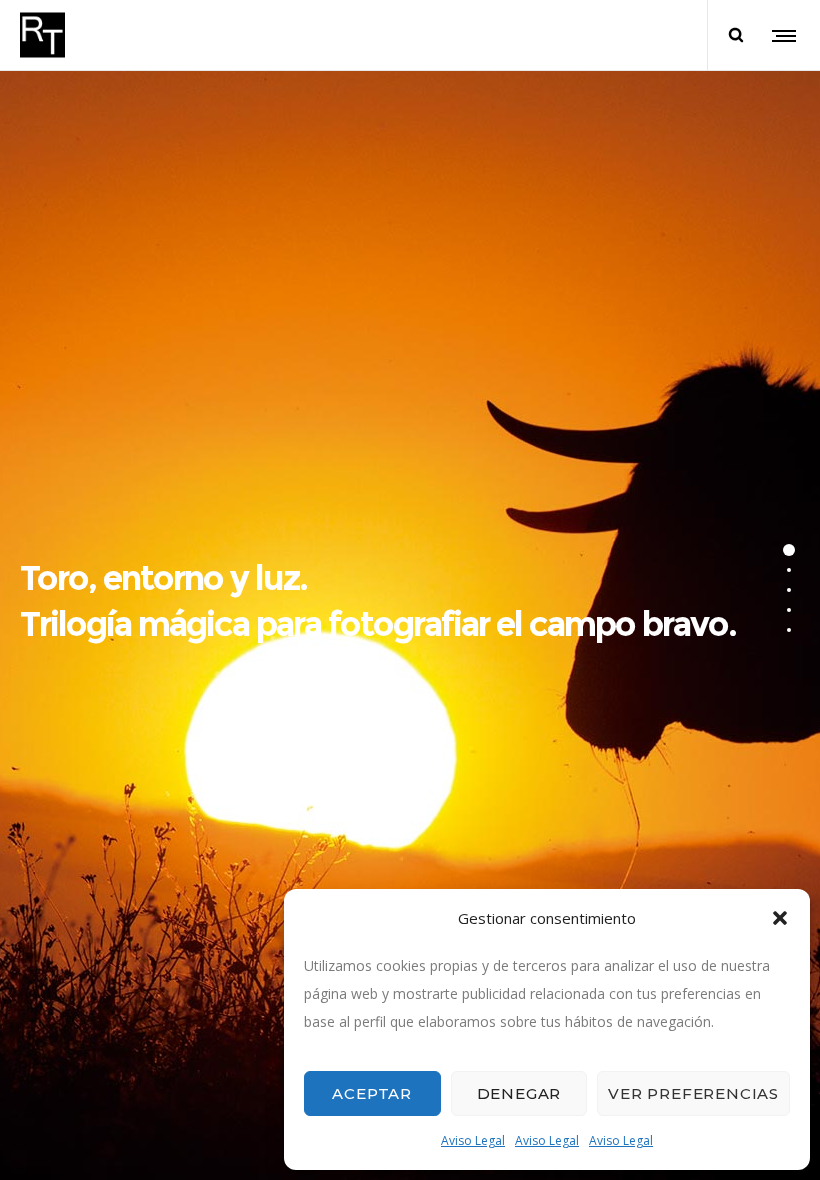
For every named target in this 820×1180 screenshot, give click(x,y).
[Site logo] (42, 35)
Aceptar (372, 1093)
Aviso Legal (473, 1140)
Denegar (519, 1093)
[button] (780, 918)
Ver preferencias (693, 1093)
